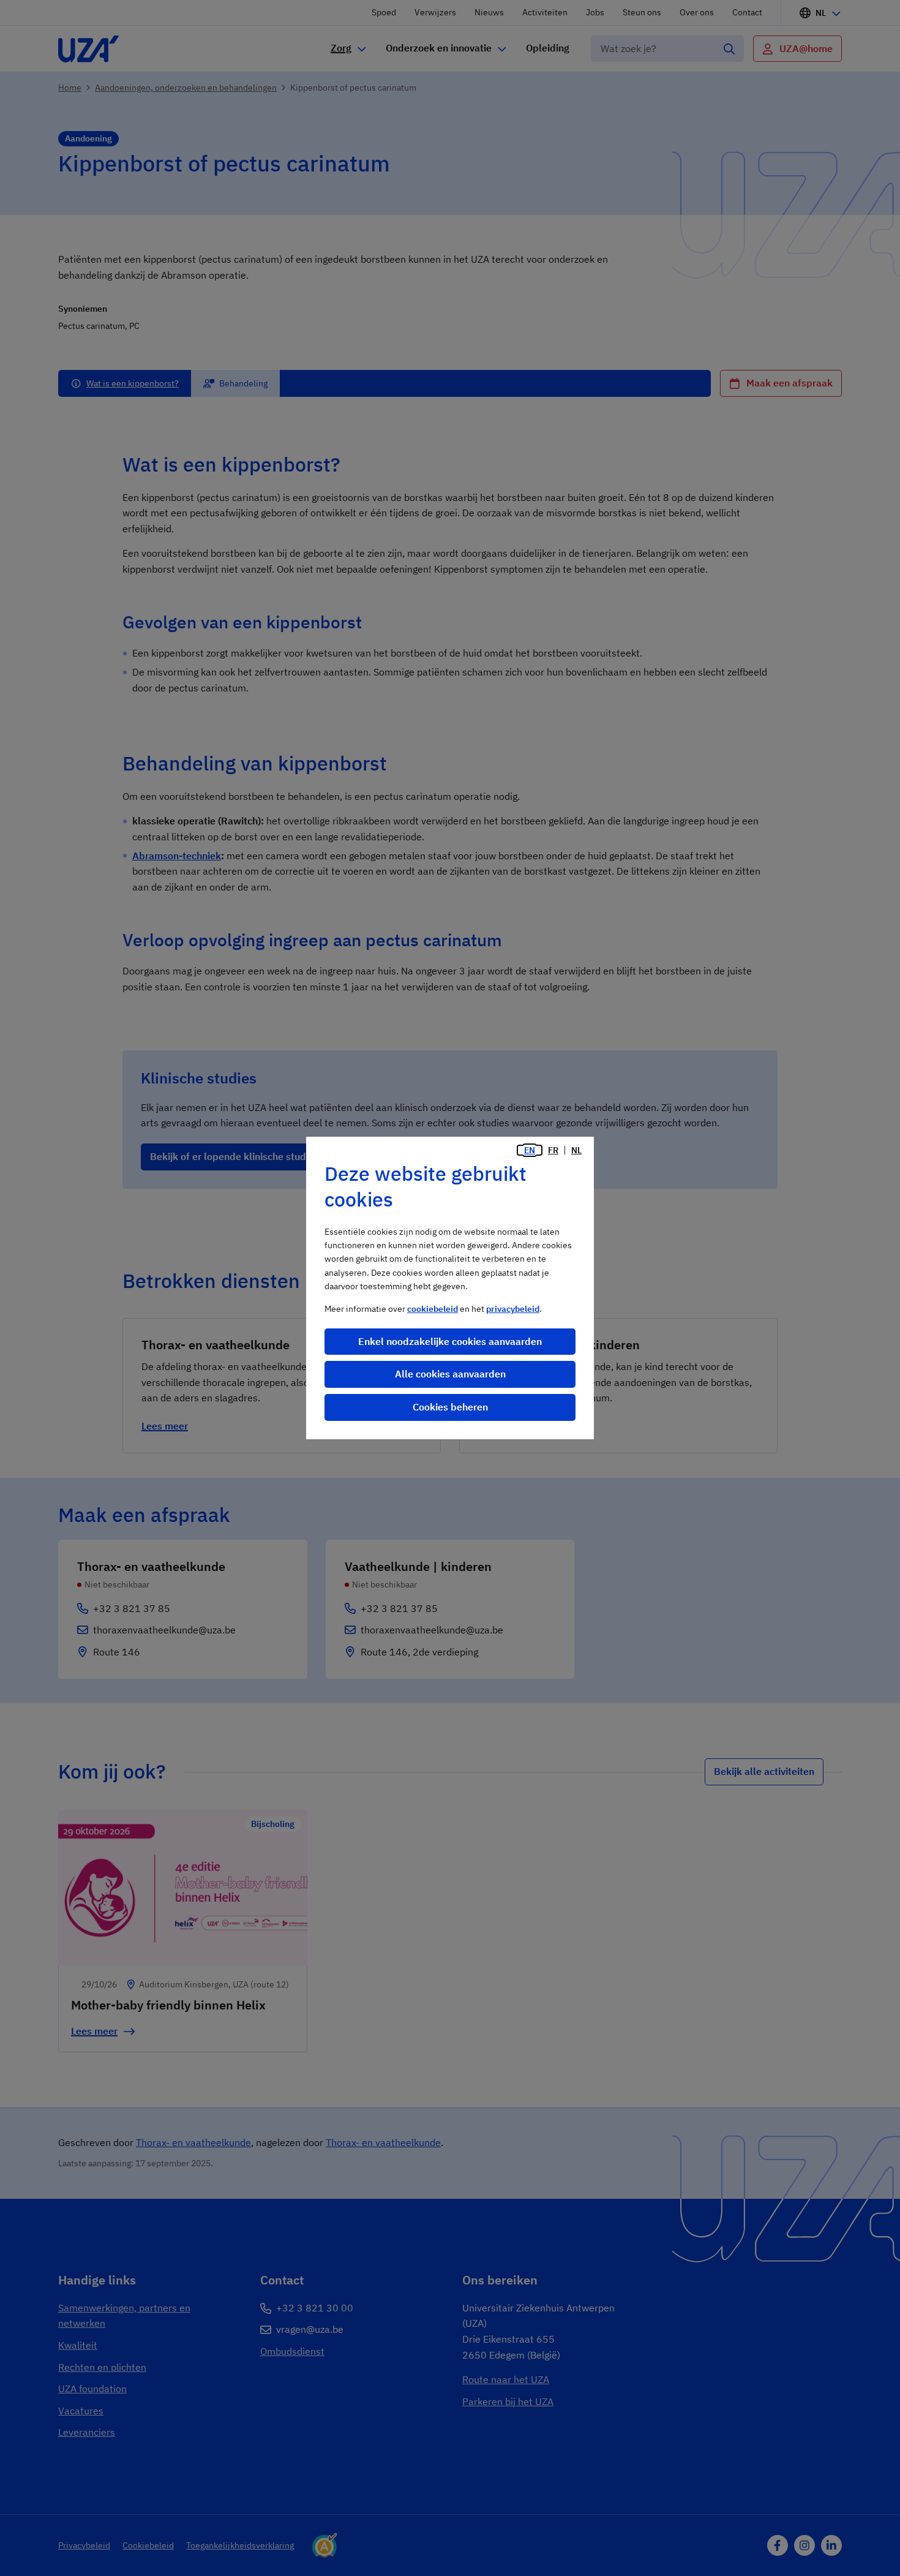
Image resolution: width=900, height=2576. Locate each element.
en (530, 1150)
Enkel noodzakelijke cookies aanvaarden (450, 1341)
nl (576, 1150)
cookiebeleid (433, 1309)
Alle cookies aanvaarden (450, 1374)
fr (553, 1150)
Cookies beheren (450, 1407)
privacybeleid (513, 1309)
